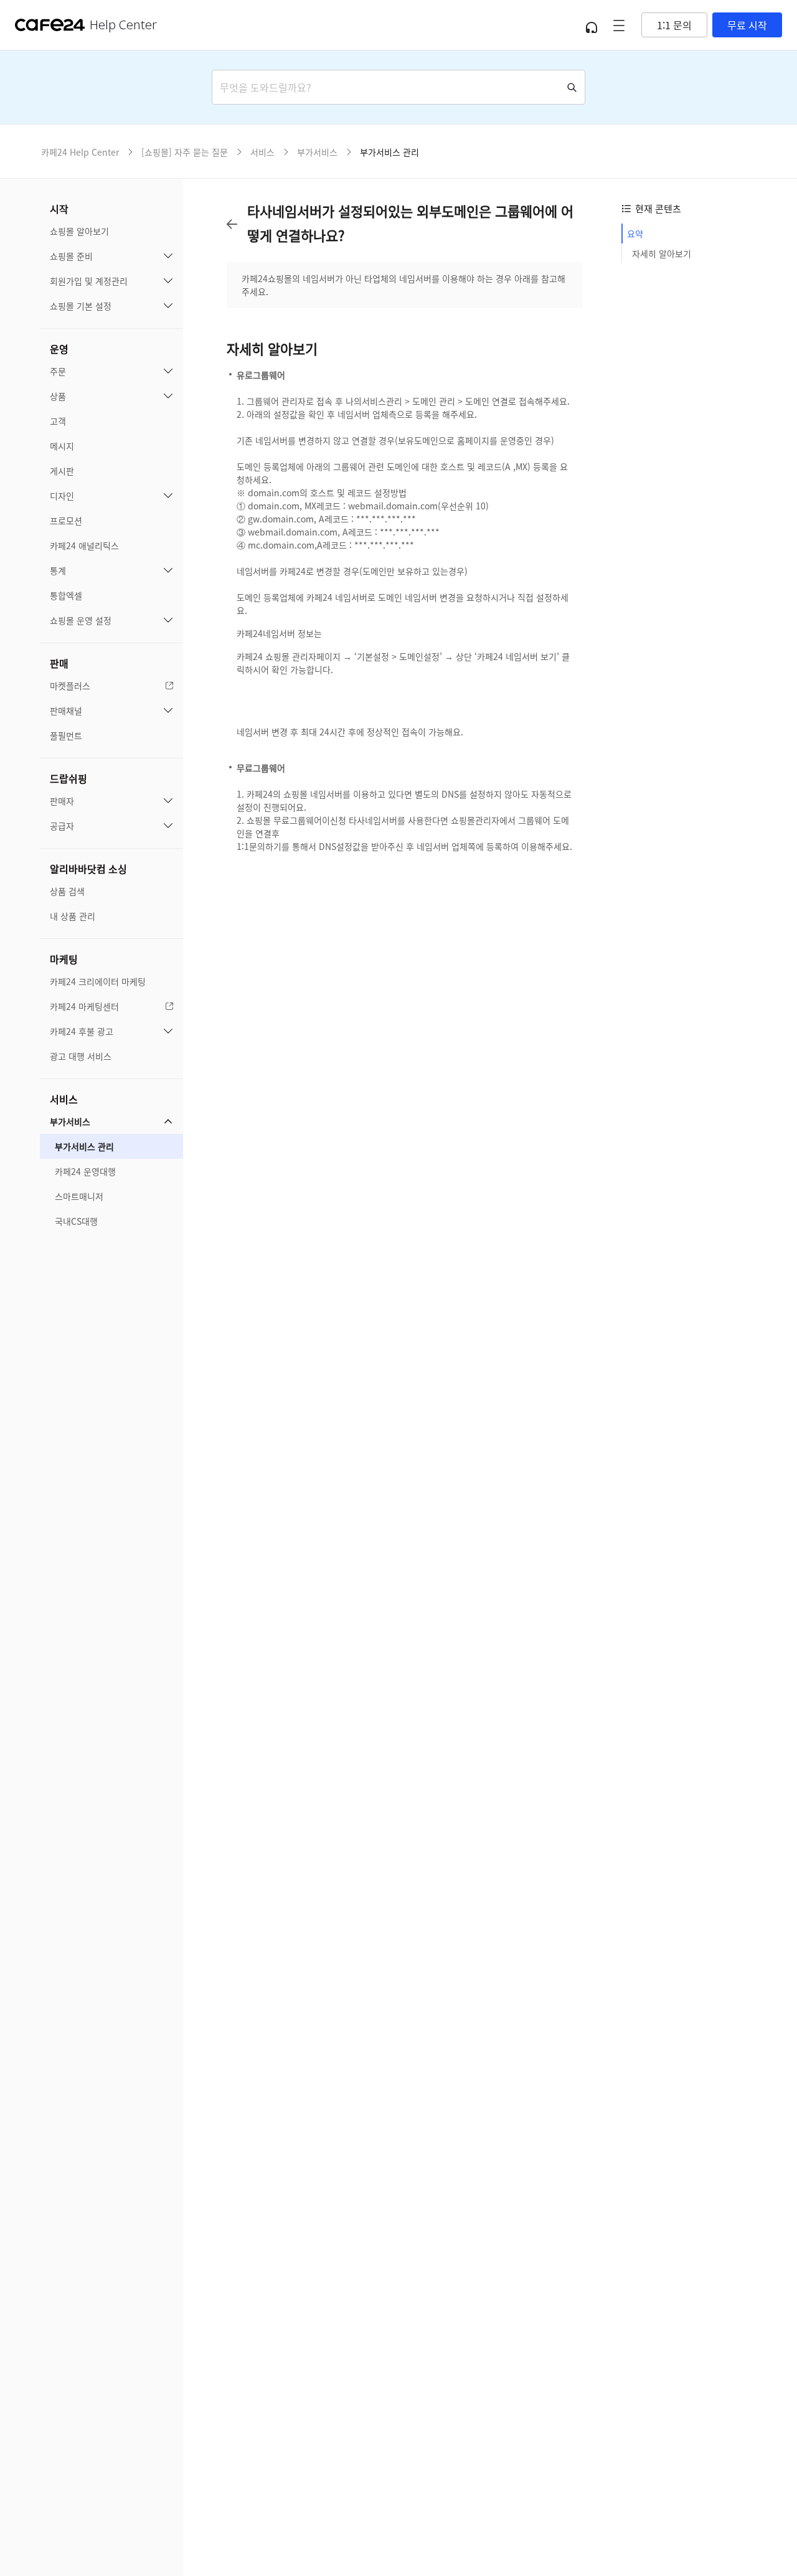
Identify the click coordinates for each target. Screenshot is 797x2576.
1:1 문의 (674, 25)
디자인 (62, 496)
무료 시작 (747, 25)
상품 (58, 396)
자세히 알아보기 (662, 253)
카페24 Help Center (80, 152)
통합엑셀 (66, 595)
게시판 (62, 471)
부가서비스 (70, 1121)
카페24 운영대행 (85, 1171)
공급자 (62, 826)
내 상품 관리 (73, 916)
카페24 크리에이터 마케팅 (98, 981)
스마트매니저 (79, 1196)
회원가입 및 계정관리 (89, 281)
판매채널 (66, 710)
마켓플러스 (70, 686)
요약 (635, 234)
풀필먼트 (66, 735)
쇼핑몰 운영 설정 (81, 620)
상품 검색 (67, 891)
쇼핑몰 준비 (71, 256)
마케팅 (64, 959)
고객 (58, 421)
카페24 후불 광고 (82, 1031)
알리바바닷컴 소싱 (88, 869)
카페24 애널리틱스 (84, 545)
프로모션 (66, 521)
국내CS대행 (76, 1221)
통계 (58, 570)
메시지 (62, 446)
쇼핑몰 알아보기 (79, 231)
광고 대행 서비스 (81, 1056)
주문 (58, 371)
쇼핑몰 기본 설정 (81, 306)
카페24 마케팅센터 (84, 1006)
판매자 (62, 801)
